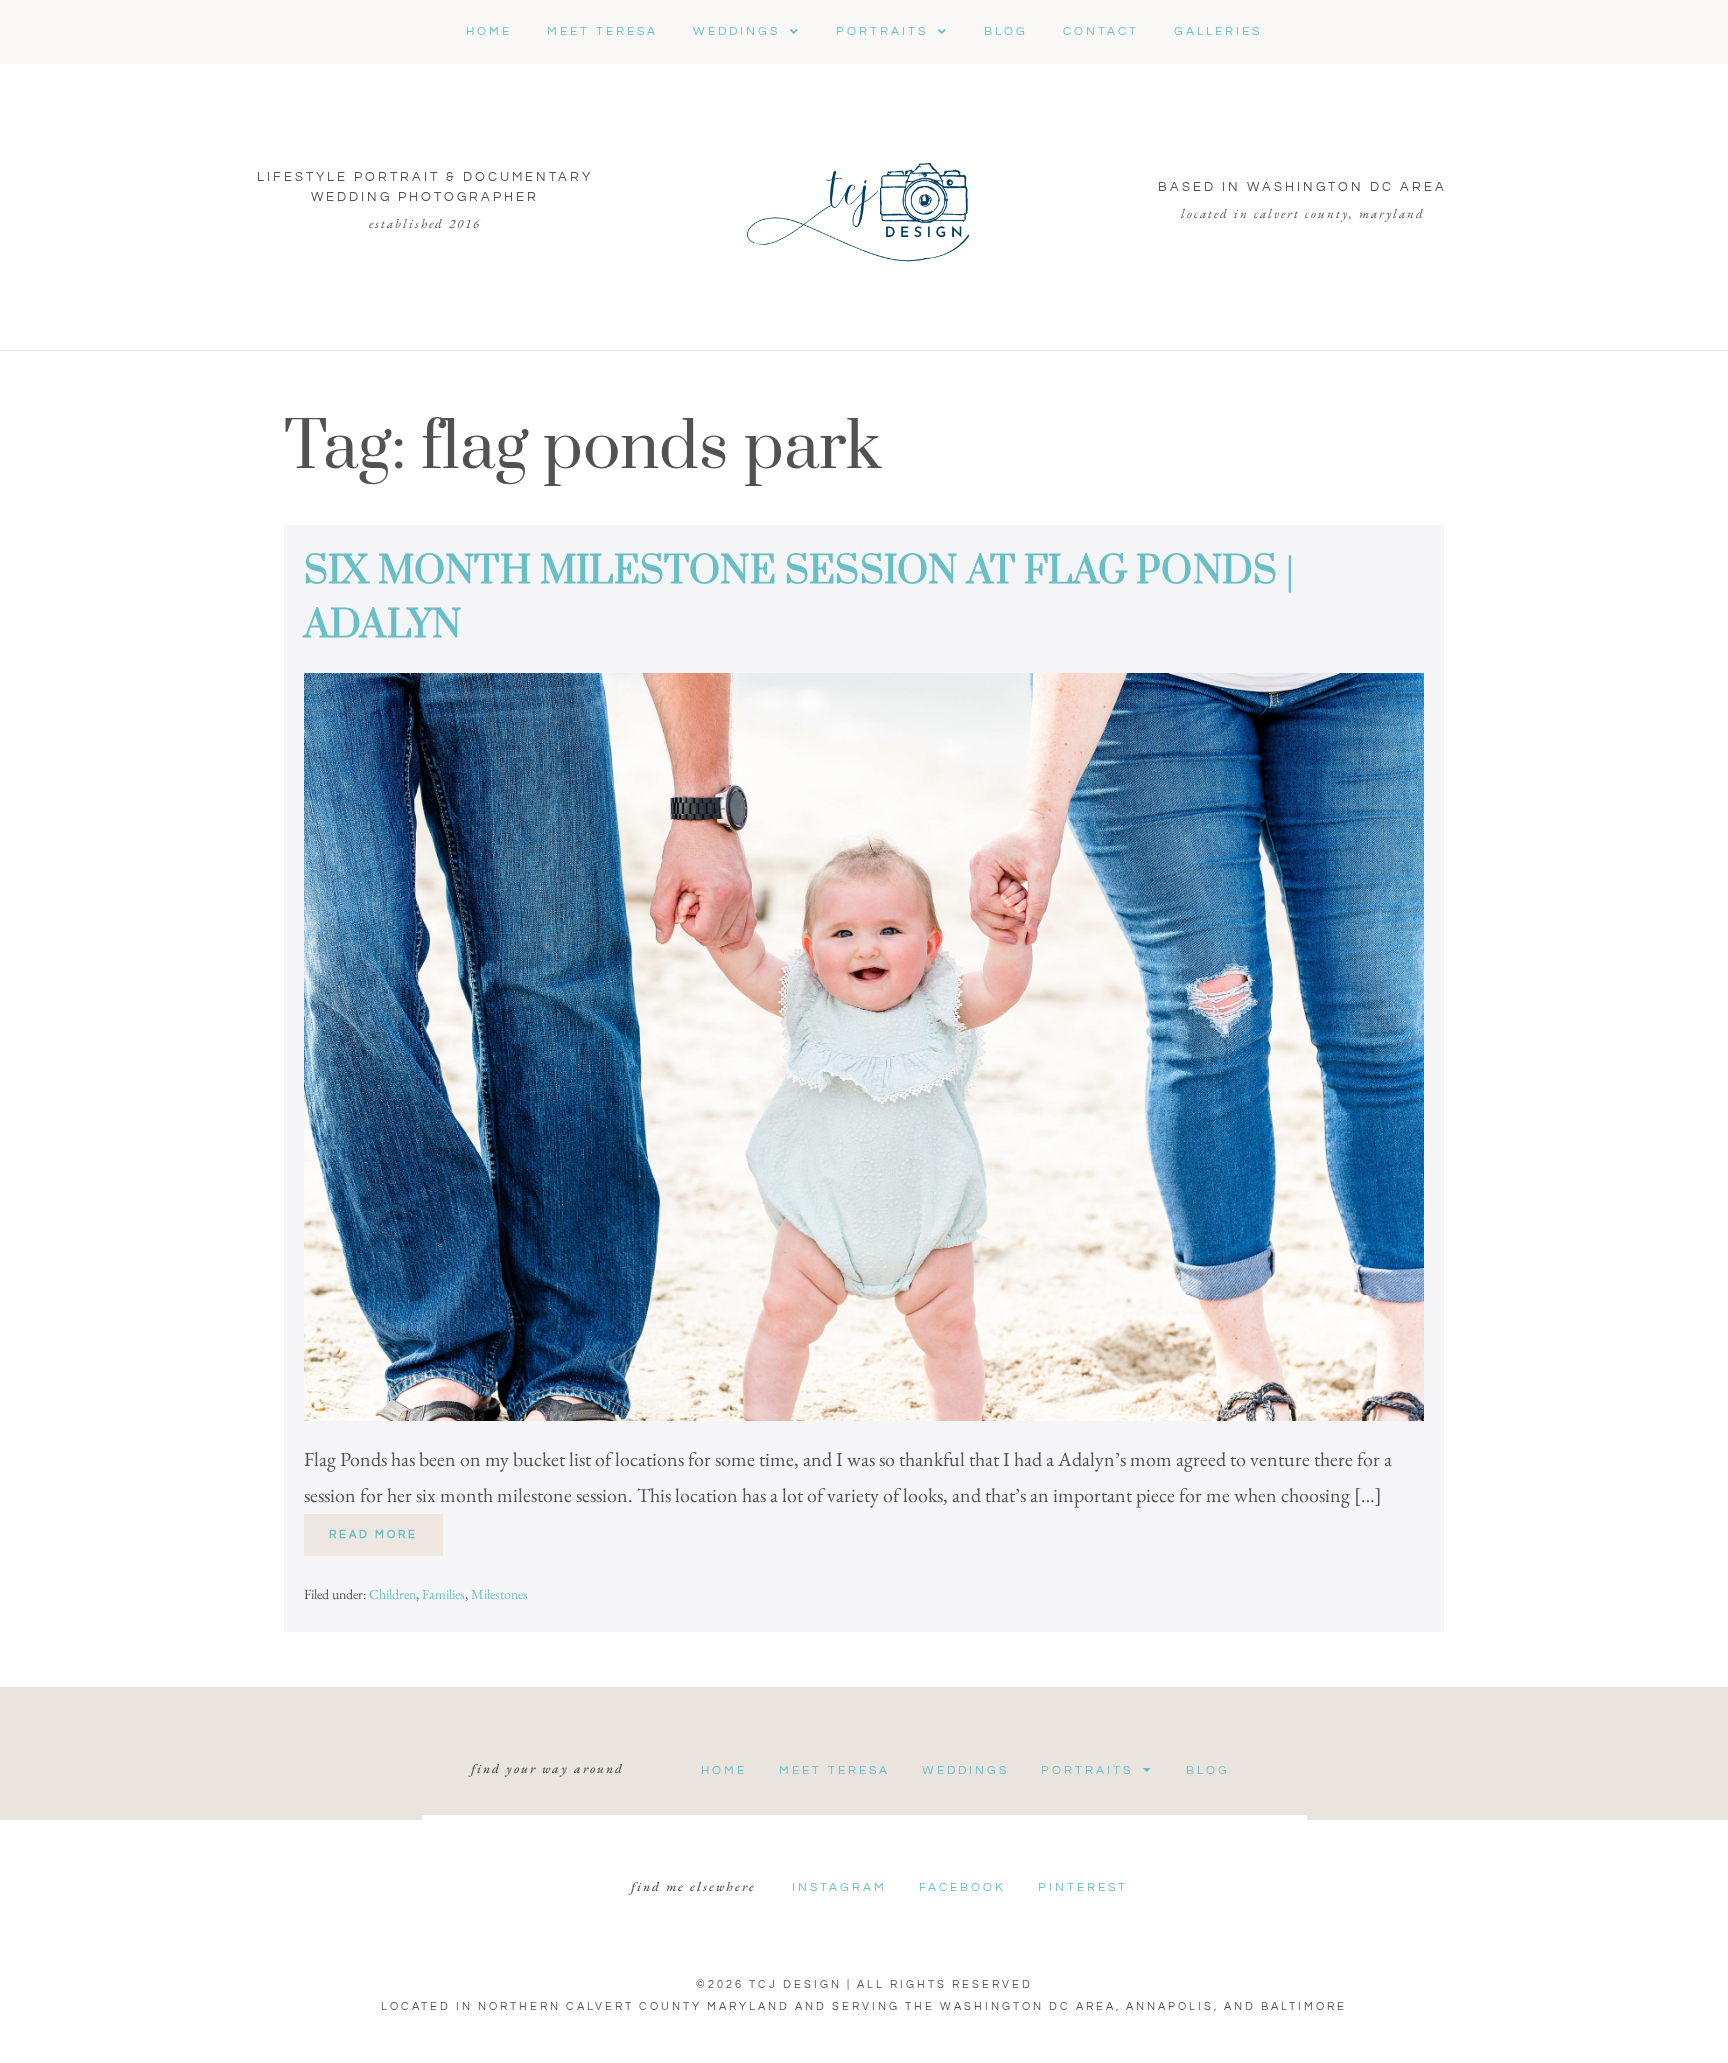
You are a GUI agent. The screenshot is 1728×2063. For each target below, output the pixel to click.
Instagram (839, 1887)
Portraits (1087, 1770)
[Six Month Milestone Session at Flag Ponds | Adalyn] (864, 1047)
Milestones (499, 1594)
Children (392, 1594)
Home (724, 1770)
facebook (962, 1887)
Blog (1208, 1770)
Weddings (965, 1770)
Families (443, 1594)
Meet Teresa (834, 1770)
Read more (386, 1527)
